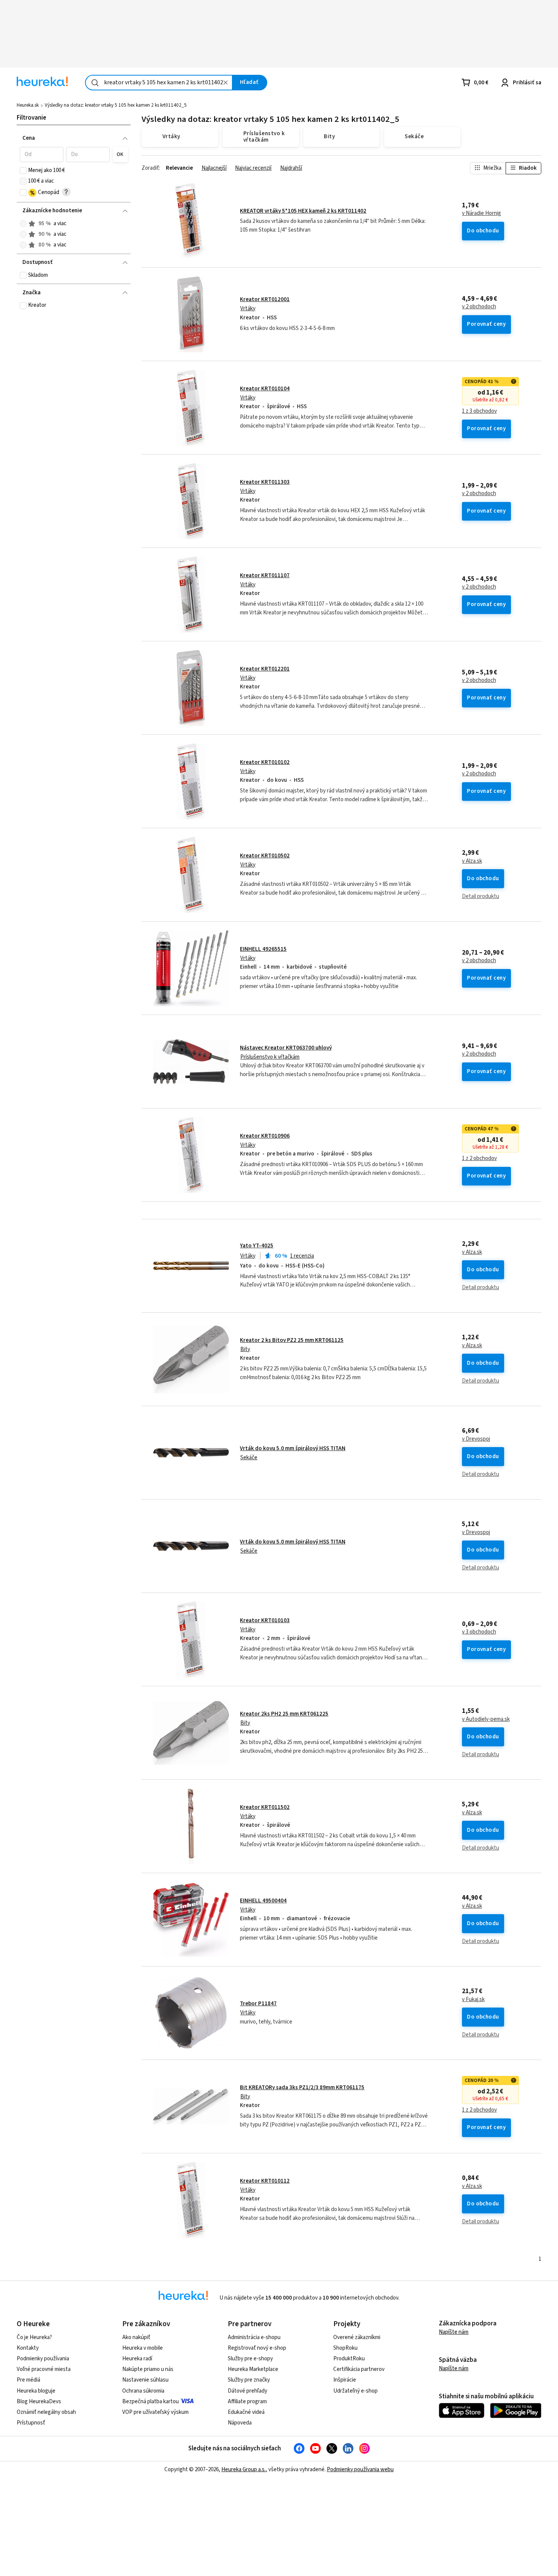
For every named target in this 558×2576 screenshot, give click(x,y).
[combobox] (159, 83)
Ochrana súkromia (143, 2391)
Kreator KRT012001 (265, 299)
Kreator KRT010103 (265, 1620)
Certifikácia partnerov (359, 2369)
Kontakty (28, 2348)
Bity (245, 1349)
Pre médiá (28, 2380)
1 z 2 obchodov (479, 1159)
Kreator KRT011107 (265, 575)
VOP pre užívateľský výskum (155, 2412)
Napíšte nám (454, 2332)
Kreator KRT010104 (265, 389)
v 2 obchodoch (479, 307)
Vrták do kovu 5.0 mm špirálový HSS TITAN (293, 1448)
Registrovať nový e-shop (257, 2348)
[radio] (23, 224)
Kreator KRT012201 (265, 669)
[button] (42, 155)
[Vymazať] (225, 83)
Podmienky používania (43, 2359)
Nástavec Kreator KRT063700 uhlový (286, 1048)
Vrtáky (248, 309)
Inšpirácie (345, 2380)
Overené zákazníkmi (357, 2337)
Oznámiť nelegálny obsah (46, 2412)
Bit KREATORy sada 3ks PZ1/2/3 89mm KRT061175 (302, 2087)
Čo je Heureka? (34, 2337)
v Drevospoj (476, 1439)
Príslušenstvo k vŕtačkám (270, 1057)
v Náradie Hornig (482, 213)
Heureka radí (137, 2359)
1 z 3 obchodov (479, 411)
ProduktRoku (349, 2359)
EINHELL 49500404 (263, 1901)
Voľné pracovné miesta (44, 2369)
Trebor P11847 (258, 2004)
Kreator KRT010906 (265, 1136)
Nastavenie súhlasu (145, 2380)
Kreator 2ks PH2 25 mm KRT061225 (284, 1714)
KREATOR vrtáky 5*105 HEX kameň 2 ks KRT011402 (303, 211)
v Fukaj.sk (473, 2000)
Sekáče (249, 1458)
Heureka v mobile (143, 2348)
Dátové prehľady (247, 2391)
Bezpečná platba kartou (151, 2402)
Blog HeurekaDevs (39, 2402)
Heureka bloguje (36, 2391)
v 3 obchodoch (479, 1632)
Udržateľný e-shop (355, 2391)
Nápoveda (240, 2423)
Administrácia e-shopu (254, 2337)
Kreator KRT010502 (265, 856)
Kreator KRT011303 (265, 482)
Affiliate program (247, 2402)
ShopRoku (345, 2348)
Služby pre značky (249, 2380)
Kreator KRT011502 (265, 1807)
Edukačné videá (246, 2412)
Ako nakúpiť (136, 2337)
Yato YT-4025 (257, 1246)
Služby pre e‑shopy (250, 2359)
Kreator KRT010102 (265, 762)
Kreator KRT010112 (265, 2181)
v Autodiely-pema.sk (486, 1719)
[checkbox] (23, 170)
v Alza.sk (472, 861)
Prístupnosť (31, 2423)
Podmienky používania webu (360, 2469)
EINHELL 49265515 (263, 949)
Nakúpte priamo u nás (148, 2369)
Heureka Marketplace (253, 2369)
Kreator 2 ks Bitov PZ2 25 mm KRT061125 (292, 1340)
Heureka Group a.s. (244, 2469)
